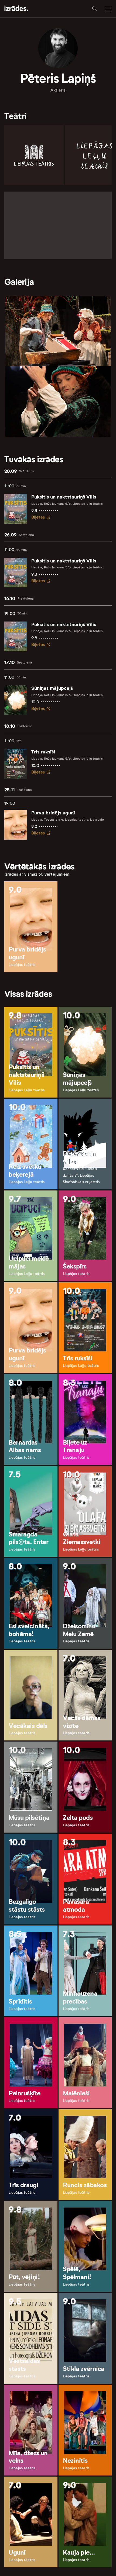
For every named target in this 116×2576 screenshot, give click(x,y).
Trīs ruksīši (43, 752)
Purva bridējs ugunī (53, 813)
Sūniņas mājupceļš (52, 688)
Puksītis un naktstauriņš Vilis (64, 497)
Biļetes (38, 517)
